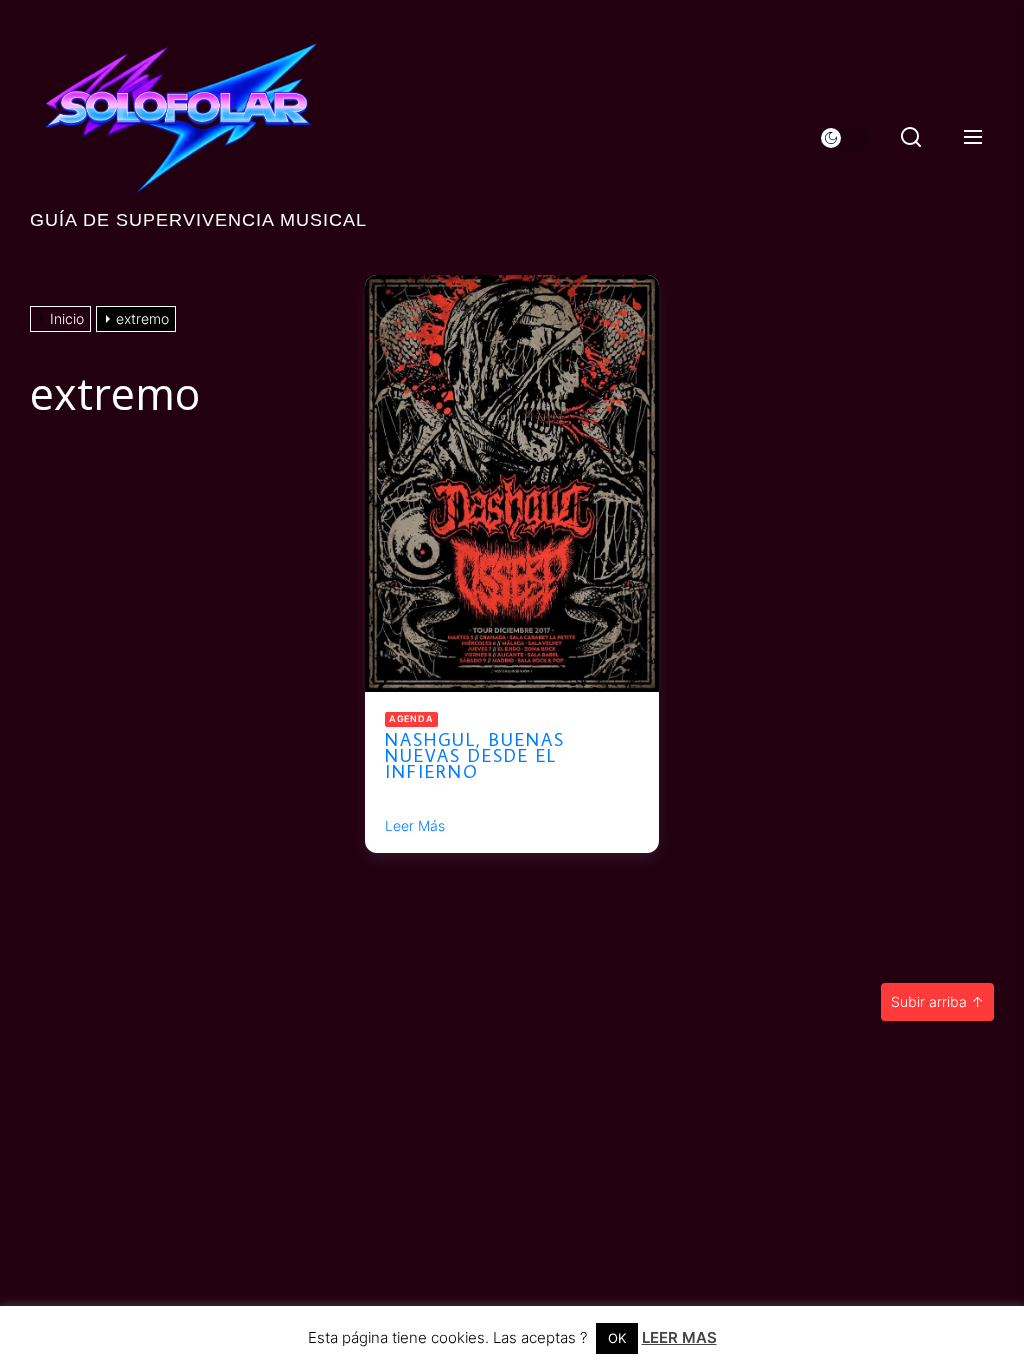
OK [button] (617, 1338)
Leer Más (415, 825)
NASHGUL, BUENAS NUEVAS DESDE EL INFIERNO (475, 755)
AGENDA (411, 718)
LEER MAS (679, 1337)
